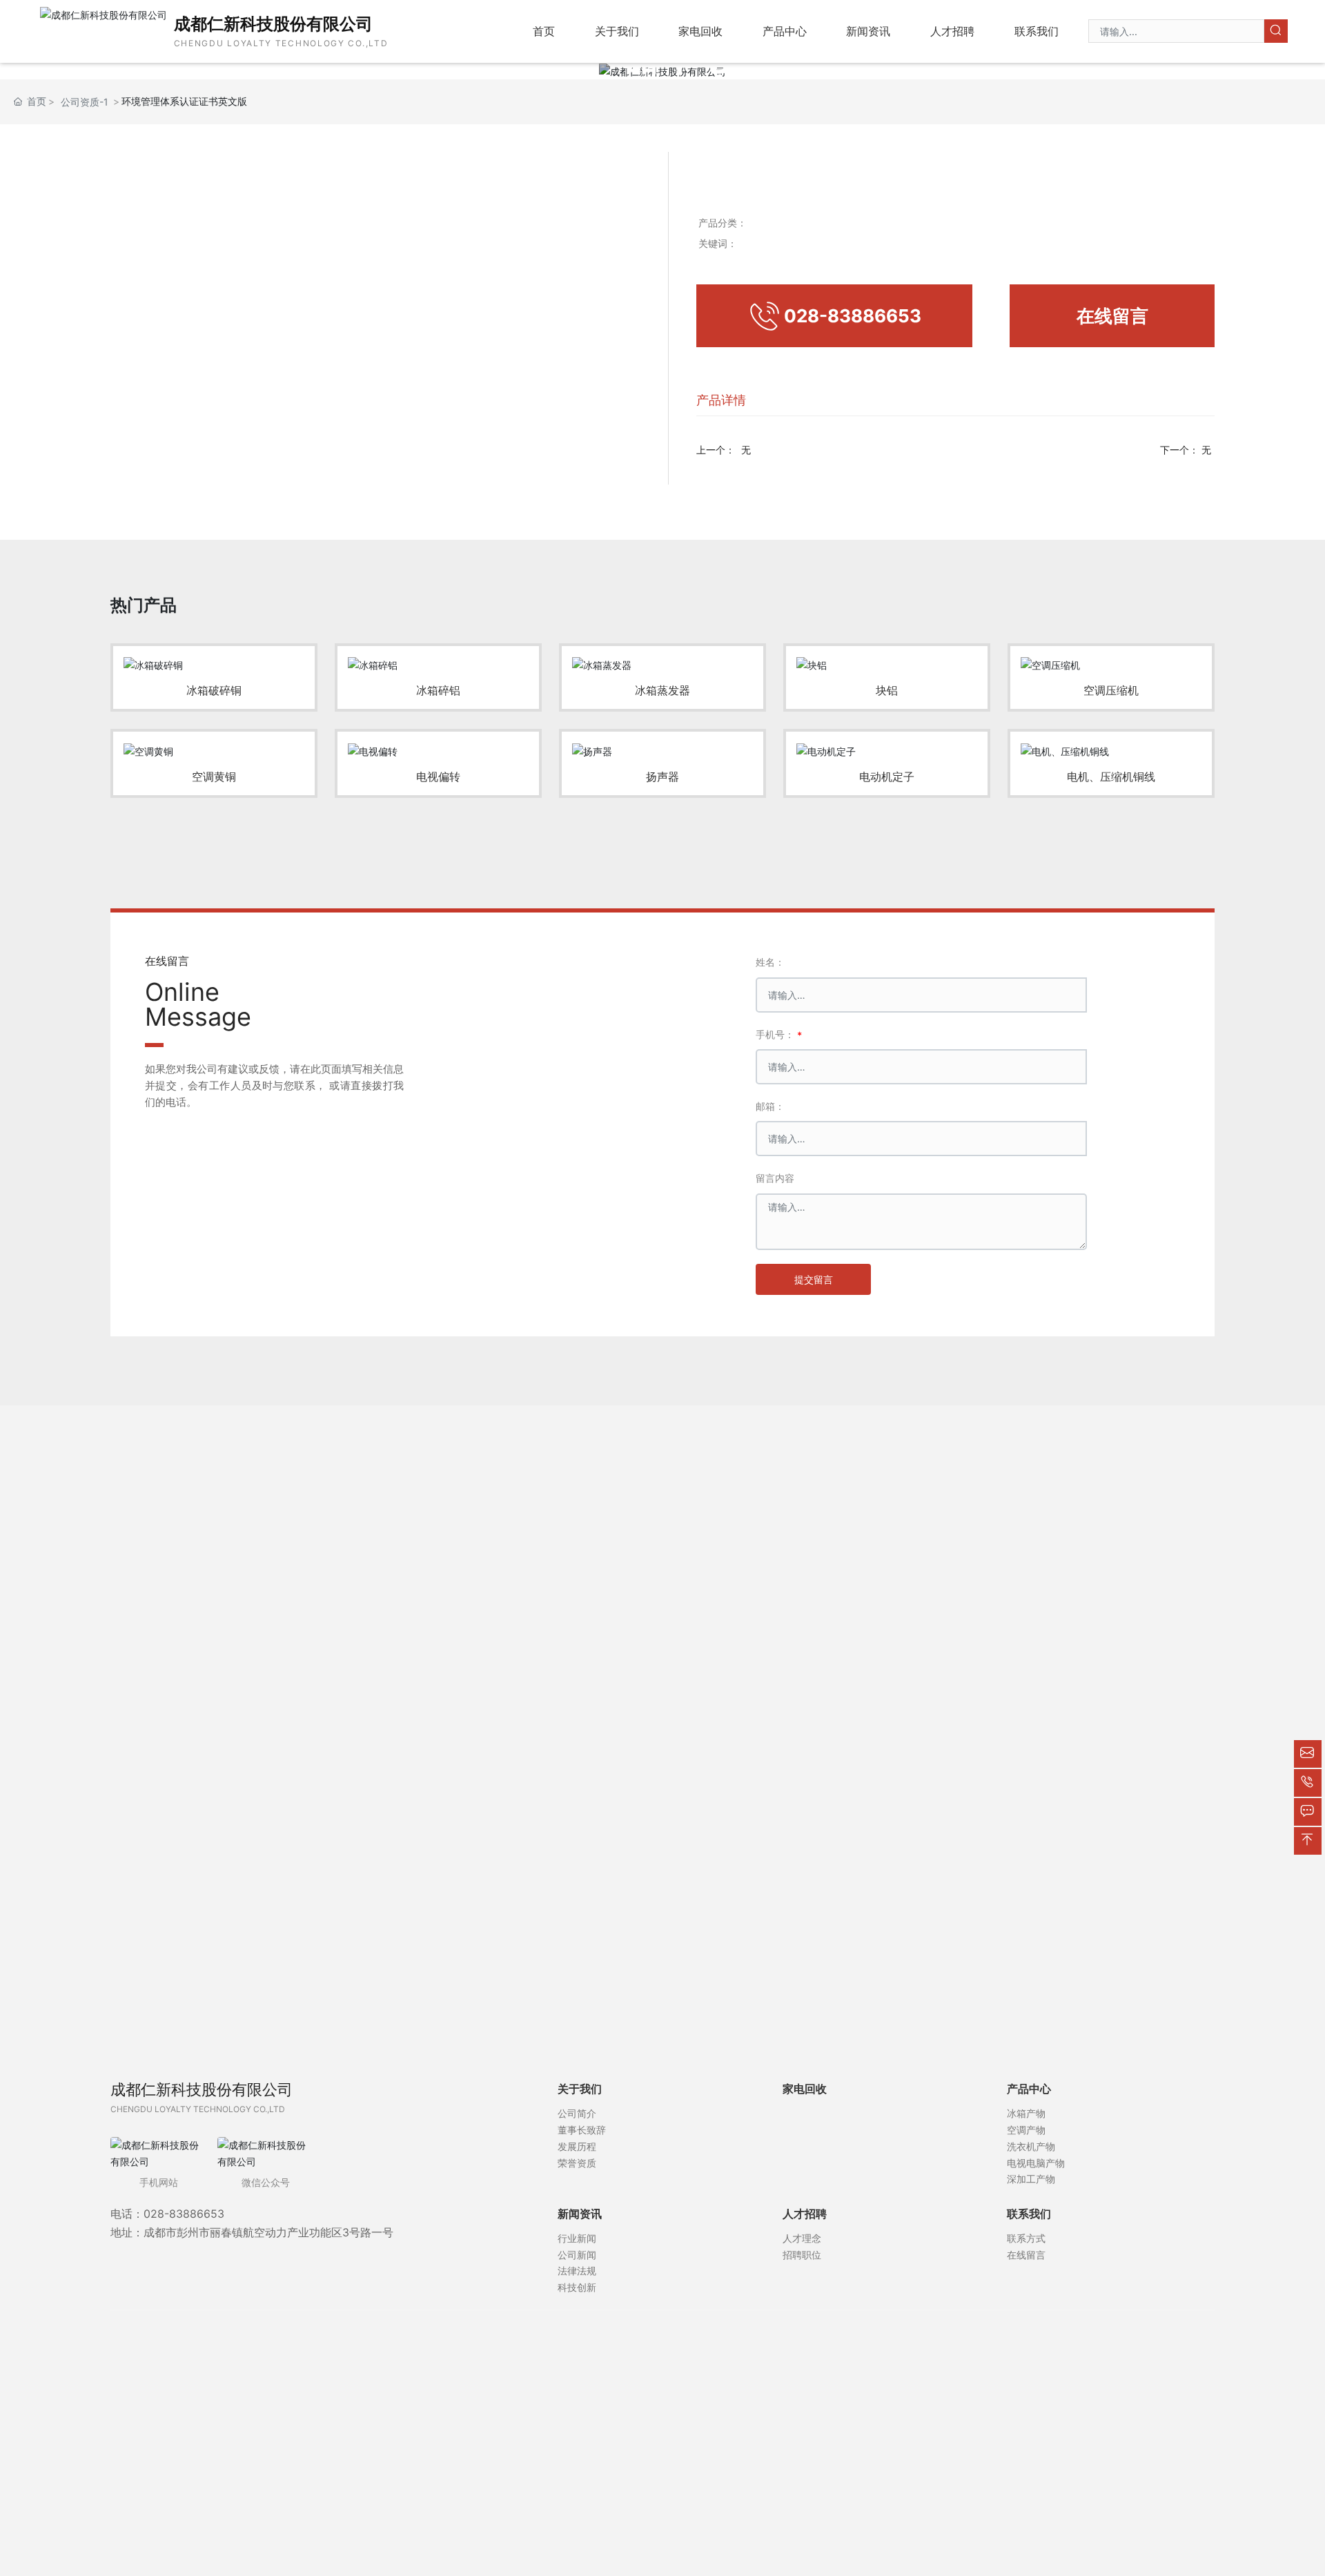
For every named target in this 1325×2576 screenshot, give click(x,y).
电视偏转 (438, 777)
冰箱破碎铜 (214, 690)
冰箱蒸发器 (662, 690)
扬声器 (662, 777)
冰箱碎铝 (438, 690)
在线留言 (1112, 316)
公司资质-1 (85, 102)
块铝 (887, 690)
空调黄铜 (214, 777)
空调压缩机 (1111, 690)
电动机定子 (887, 777)
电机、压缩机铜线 (1111, 777)
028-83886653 (184, 2214)
